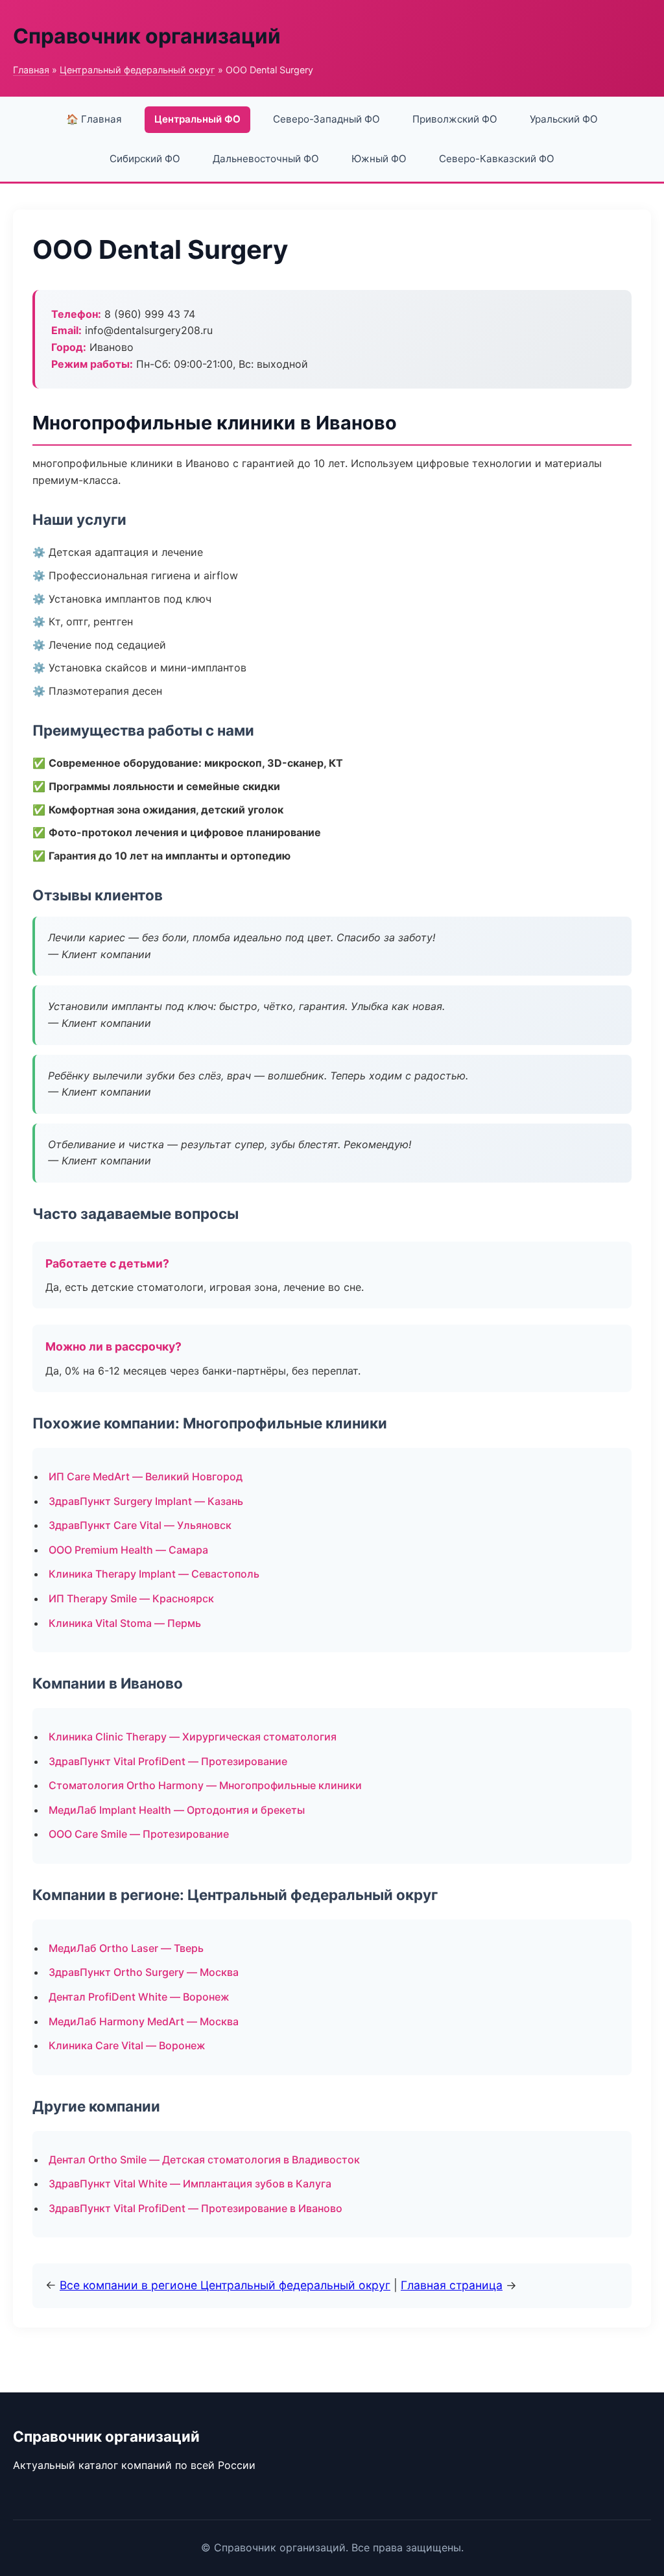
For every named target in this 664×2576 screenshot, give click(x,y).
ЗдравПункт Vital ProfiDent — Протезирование (168, 1761)
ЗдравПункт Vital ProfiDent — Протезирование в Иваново (196, 2208)
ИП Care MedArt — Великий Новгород (146, 1476)
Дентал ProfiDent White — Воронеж (139, 1997)
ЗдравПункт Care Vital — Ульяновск (140, 1525)
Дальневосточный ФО (266, 159)
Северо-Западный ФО (326, 119)
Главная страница (452, 2285)
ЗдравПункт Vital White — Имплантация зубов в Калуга (190, 2184)
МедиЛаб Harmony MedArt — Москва (144, 2021)
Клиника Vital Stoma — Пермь (125, 1623)
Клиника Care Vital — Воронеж (127, 2045)
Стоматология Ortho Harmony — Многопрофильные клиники (205, 1785)
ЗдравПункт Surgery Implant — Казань (146, 1501)
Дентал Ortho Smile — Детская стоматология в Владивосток (204, 2160)
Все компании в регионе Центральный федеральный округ (225, 2285)
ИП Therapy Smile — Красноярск (131, 1598)
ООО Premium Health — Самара (128, 1550)
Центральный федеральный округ (137, 70)
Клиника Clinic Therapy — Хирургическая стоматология (193, 1737)
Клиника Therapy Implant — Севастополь (154, 1574)
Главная (31, 70)
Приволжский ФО (455, 119)
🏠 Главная (94, 119)
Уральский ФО (564, 119)
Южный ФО (379, 159)
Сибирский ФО (145, 159)
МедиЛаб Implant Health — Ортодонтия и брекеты (177, 1810)
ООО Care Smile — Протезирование (139, 1834)
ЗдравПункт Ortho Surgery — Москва (144, 1972)
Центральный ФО (197, 119)
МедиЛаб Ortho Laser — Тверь (126, 1948)
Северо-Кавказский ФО (497, 159)
